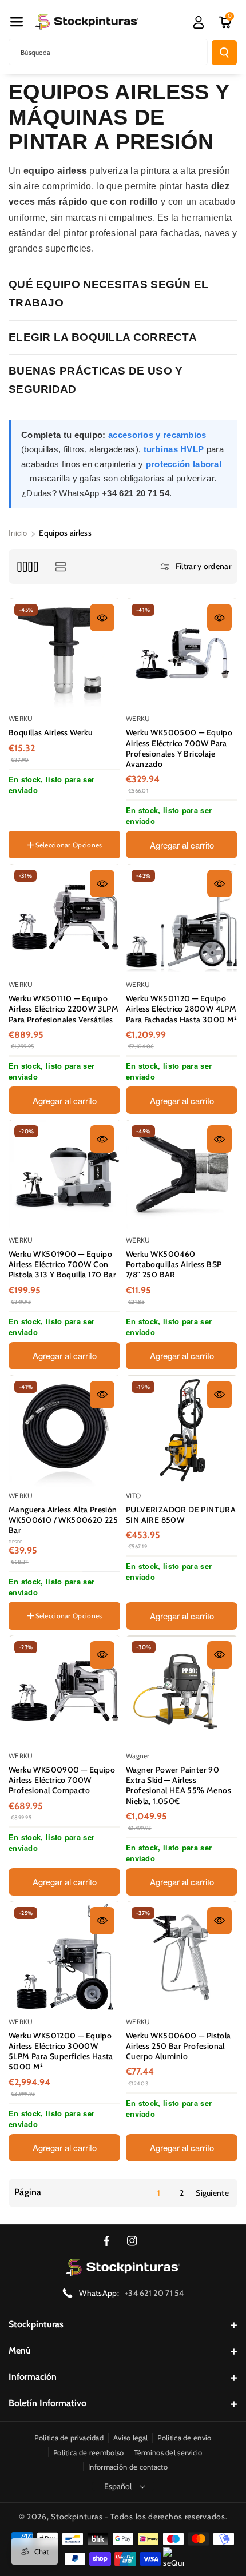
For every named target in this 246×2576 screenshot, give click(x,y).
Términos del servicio (168, 2452)
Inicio (18, 533)
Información (33, 2377)
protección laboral (184, 464)
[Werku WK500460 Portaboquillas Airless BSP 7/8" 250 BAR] (182, 1175)
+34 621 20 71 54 (154, 2293)
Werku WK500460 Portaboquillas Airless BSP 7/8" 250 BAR (174, 1264)
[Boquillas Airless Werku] (65, 654)
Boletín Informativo (47, 2403)
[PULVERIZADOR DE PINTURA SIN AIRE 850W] (182, 1431)
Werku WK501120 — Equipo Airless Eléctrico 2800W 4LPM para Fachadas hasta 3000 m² (182, 1009)
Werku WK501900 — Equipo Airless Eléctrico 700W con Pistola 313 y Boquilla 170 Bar (62, 1264)
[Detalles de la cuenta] (199, 22)
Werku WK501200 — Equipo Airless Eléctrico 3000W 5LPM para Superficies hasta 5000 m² (61, 2051)
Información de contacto (128, 2467)
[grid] (27, 566)
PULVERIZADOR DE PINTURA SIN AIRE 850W (181, 1515)
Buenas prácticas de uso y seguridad (96, 380)
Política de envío (184, 2438)
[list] (60, 566)
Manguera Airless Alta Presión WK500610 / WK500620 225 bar (63, 1520)
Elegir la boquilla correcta (103, 337)
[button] (17, 22)
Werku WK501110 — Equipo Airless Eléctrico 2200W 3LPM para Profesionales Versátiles (64, 1009)
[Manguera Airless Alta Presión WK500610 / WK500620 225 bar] (65, 1431)
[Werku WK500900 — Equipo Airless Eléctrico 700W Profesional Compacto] (65, 1691)
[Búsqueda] (224, 53)
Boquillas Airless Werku (51, 732)
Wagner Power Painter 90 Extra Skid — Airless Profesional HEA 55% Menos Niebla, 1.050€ (178, 1785)
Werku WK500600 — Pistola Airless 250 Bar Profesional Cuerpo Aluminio (178, 2046)
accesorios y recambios (157, 435)
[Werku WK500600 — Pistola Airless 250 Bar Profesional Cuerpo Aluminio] (182, 1957)
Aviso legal (130, 2438)
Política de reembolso (88, 2452)
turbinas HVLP (174, 449)
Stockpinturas (36, 2324)
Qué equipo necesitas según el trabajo (109, 294)
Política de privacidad (69, 2438)
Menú (20, 2350)
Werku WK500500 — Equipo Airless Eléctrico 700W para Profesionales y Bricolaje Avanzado (179, 748)
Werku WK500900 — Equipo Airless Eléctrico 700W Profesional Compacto (62, 1780)
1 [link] (159, 2193)
